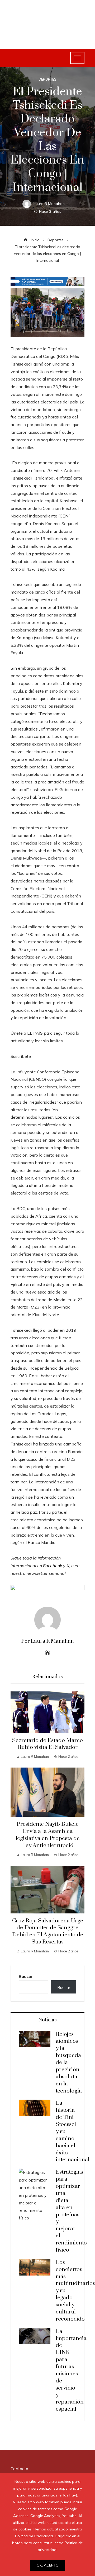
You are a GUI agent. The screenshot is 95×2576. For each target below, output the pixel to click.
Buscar (26, 1976)
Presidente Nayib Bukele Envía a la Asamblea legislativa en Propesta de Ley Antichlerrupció (48, 1835)
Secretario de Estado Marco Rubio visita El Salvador (47, 1744)
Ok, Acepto (48, 2565)
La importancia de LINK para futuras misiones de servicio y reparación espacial (71, 2370)
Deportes (47, 79)
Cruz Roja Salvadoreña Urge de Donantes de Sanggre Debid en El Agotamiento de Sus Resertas (48, 1931)
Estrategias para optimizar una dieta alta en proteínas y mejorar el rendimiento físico (71, 2211)
